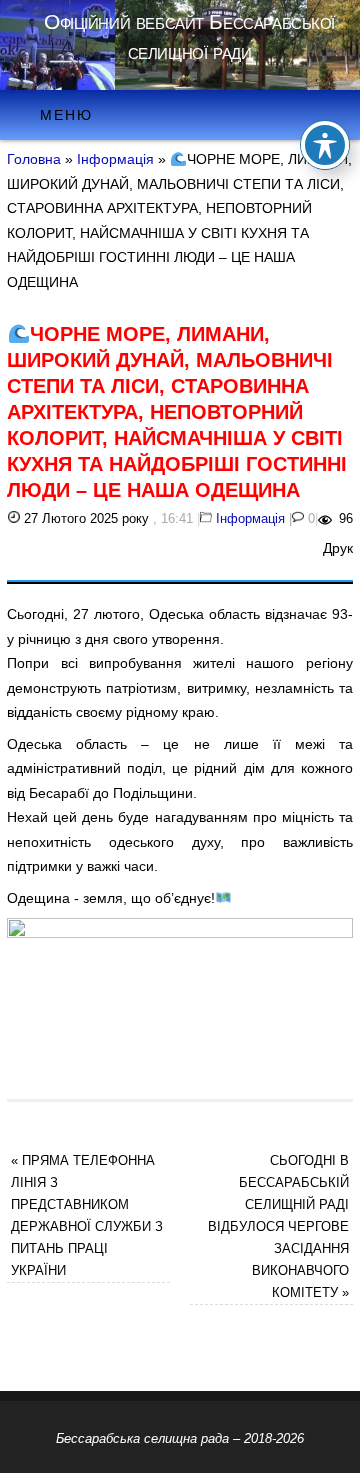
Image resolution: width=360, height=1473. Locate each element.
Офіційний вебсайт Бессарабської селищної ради (189, 36)
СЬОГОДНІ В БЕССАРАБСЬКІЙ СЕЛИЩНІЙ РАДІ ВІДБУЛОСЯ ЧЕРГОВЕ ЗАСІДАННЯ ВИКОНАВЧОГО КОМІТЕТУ (278, 1226)
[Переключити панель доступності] (325, 145)
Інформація (115, 159)
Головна (34, 159)
